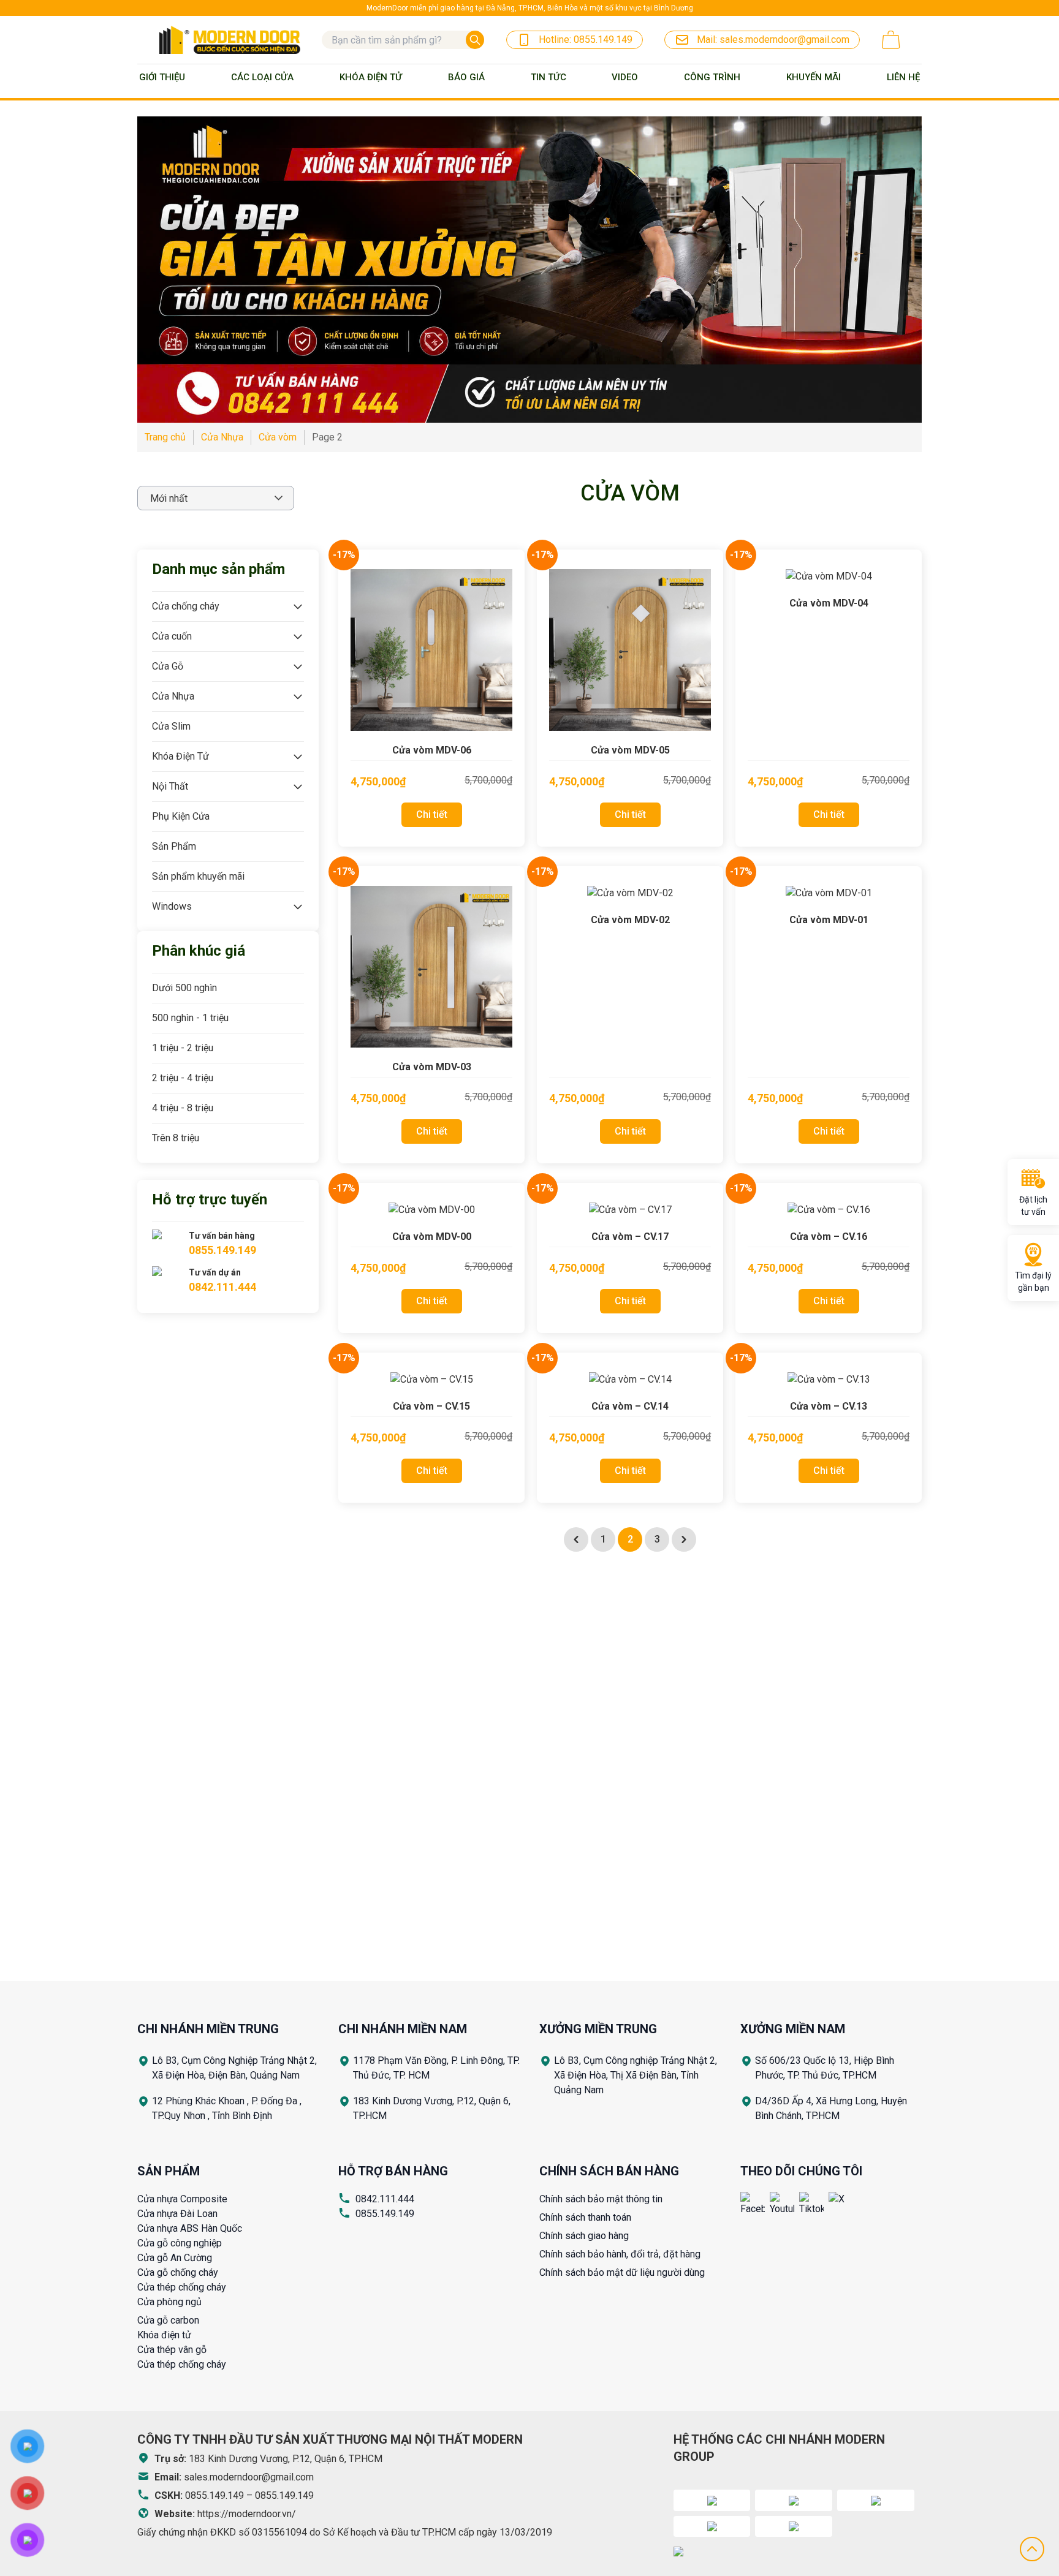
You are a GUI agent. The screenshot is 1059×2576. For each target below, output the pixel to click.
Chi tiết (432, 814)
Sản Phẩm (174, 846)
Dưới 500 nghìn (184, 988)
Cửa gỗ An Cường (175, 2258)
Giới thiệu (162, 77)
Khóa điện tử (164, 2335)
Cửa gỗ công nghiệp (180, 2243)
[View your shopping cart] (891, 40)
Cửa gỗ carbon (168, 2320)
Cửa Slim (171, 726)
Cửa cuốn (172, 636)
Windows (172, 906)
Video (625, 77)
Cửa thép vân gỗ (172, 2350)
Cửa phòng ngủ (169, 2302)
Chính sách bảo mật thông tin (601, 2199)
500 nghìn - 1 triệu (190, 1018)
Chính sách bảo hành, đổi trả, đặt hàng (620, 2254)
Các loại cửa (262, 77)
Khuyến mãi (814, 77)
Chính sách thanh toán (585, 2217)
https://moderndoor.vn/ (247, 2514)
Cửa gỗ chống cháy (178, 2272)
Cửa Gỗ (168, 666)
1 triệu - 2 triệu (183, 1048)
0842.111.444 (385, 2199)
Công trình (712, 77)
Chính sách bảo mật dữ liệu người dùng (622, 2272)
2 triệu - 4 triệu (183, 1078)
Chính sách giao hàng (584, 2236)
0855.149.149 (385, 2214)
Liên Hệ (903, 77)
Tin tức (548, 77)
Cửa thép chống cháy (182, 2287)
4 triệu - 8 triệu (183, 1108)
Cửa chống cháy (186, 606)
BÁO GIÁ (466, 77)
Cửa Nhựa (173, 696)
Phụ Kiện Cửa (181, 816)
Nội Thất (170, 786)
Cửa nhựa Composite (182, 2199)
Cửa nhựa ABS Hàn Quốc (190, 2228)
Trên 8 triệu (176, 1138)
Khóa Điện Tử (371, 77)
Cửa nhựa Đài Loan (177, 2214)
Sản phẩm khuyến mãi (198, 876)
